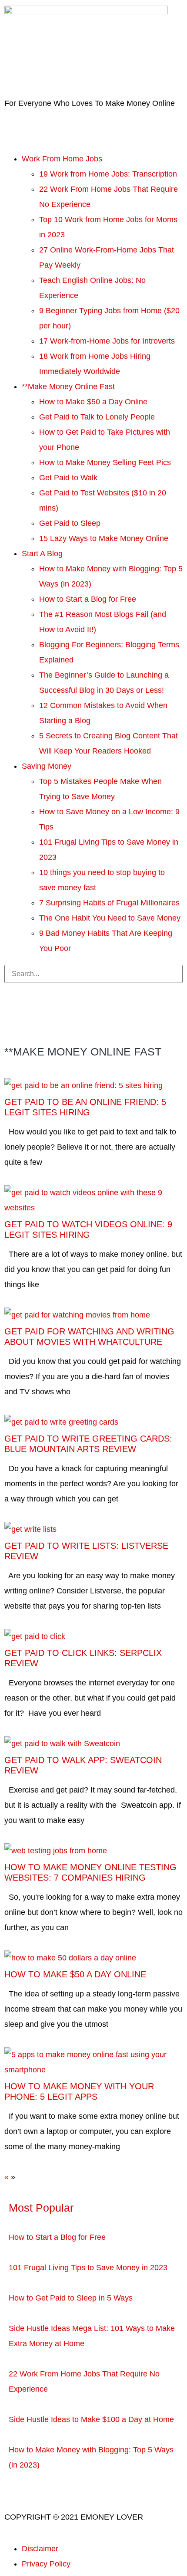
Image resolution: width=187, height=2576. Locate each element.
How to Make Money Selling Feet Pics (105, 462)
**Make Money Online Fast (68, 387)
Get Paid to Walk (68, 478)
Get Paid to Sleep (70, 523)
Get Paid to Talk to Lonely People (97, 417)
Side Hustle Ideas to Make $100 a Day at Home (91, 2419)
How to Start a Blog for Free (88, 599)
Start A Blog (42, 554)
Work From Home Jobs (62, 159)
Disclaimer (40, 2549)
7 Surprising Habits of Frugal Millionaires (109, 903)
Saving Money (47, 766)
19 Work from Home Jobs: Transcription (108, 174)
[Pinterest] (15, 1018)
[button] (93, 147)
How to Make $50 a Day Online (93, 402)
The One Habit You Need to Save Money (110, 918)
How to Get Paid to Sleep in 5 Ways (71, 2298)
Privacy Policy (46, 2564)
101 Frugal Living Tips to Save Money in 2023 (88, 2268)
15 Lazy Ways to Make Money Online (104, 538)
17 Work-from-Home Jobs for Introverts (107, 341)
